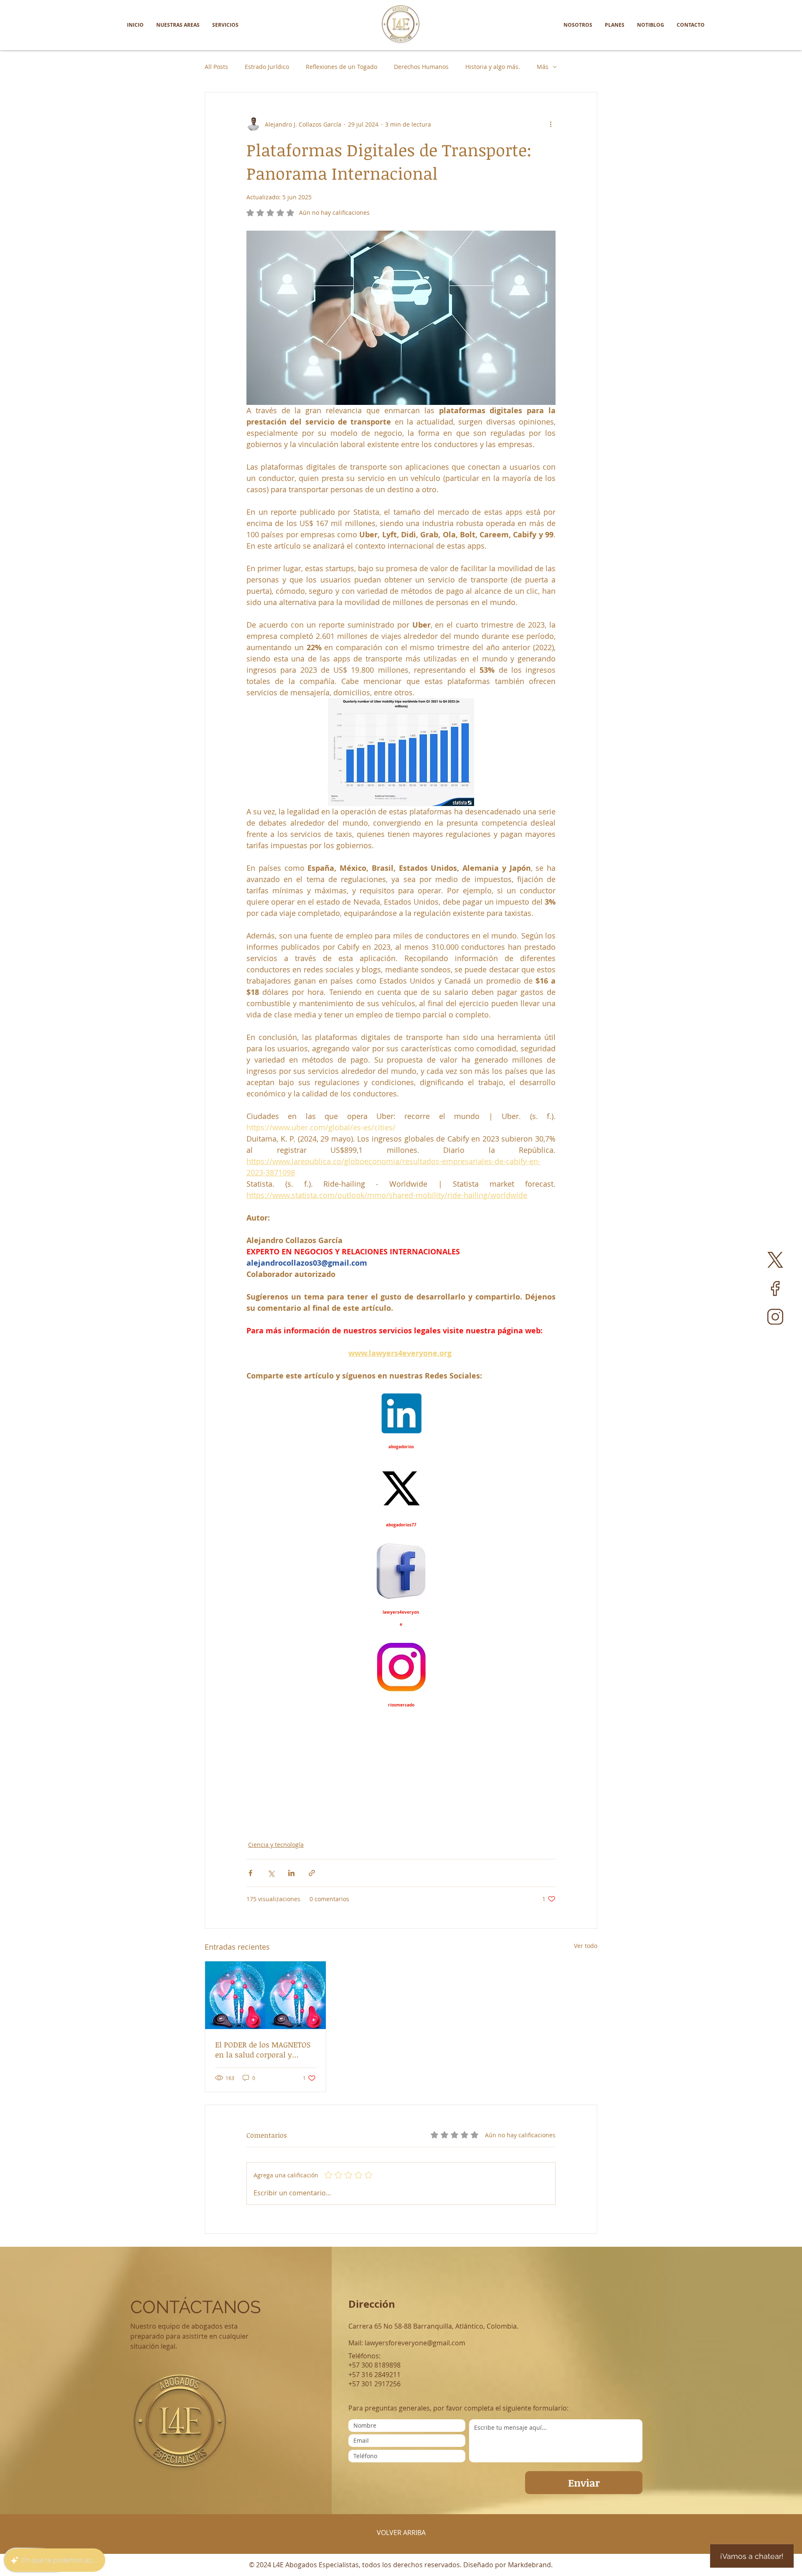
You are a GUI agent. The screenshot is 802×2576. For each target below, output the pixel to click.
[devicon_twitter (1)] (775, 1260)
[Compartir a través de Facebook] (250, 1873)
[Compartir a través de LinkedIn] (291, 1873)
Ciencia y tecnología (276, 1845)
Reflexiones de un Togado (341, 67)
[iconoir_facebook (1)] (775, 1288)
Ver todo (586, 1946)
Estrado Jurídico (267, 67)
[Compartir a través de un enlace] (312, 1873)
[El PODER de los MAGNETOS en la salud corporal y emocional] (265, 1995)
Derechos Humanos (421, 67)
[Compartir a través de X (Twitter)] (271, 1873)
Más (543, 67)
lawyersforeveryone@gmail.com (415, 2343)
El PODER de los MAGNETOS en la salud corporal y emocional (263, 2050)
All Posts (216, 67)
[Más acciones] (551, 124)
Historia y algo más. (493, 67)
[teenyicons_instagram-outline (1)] (775, 1317)
